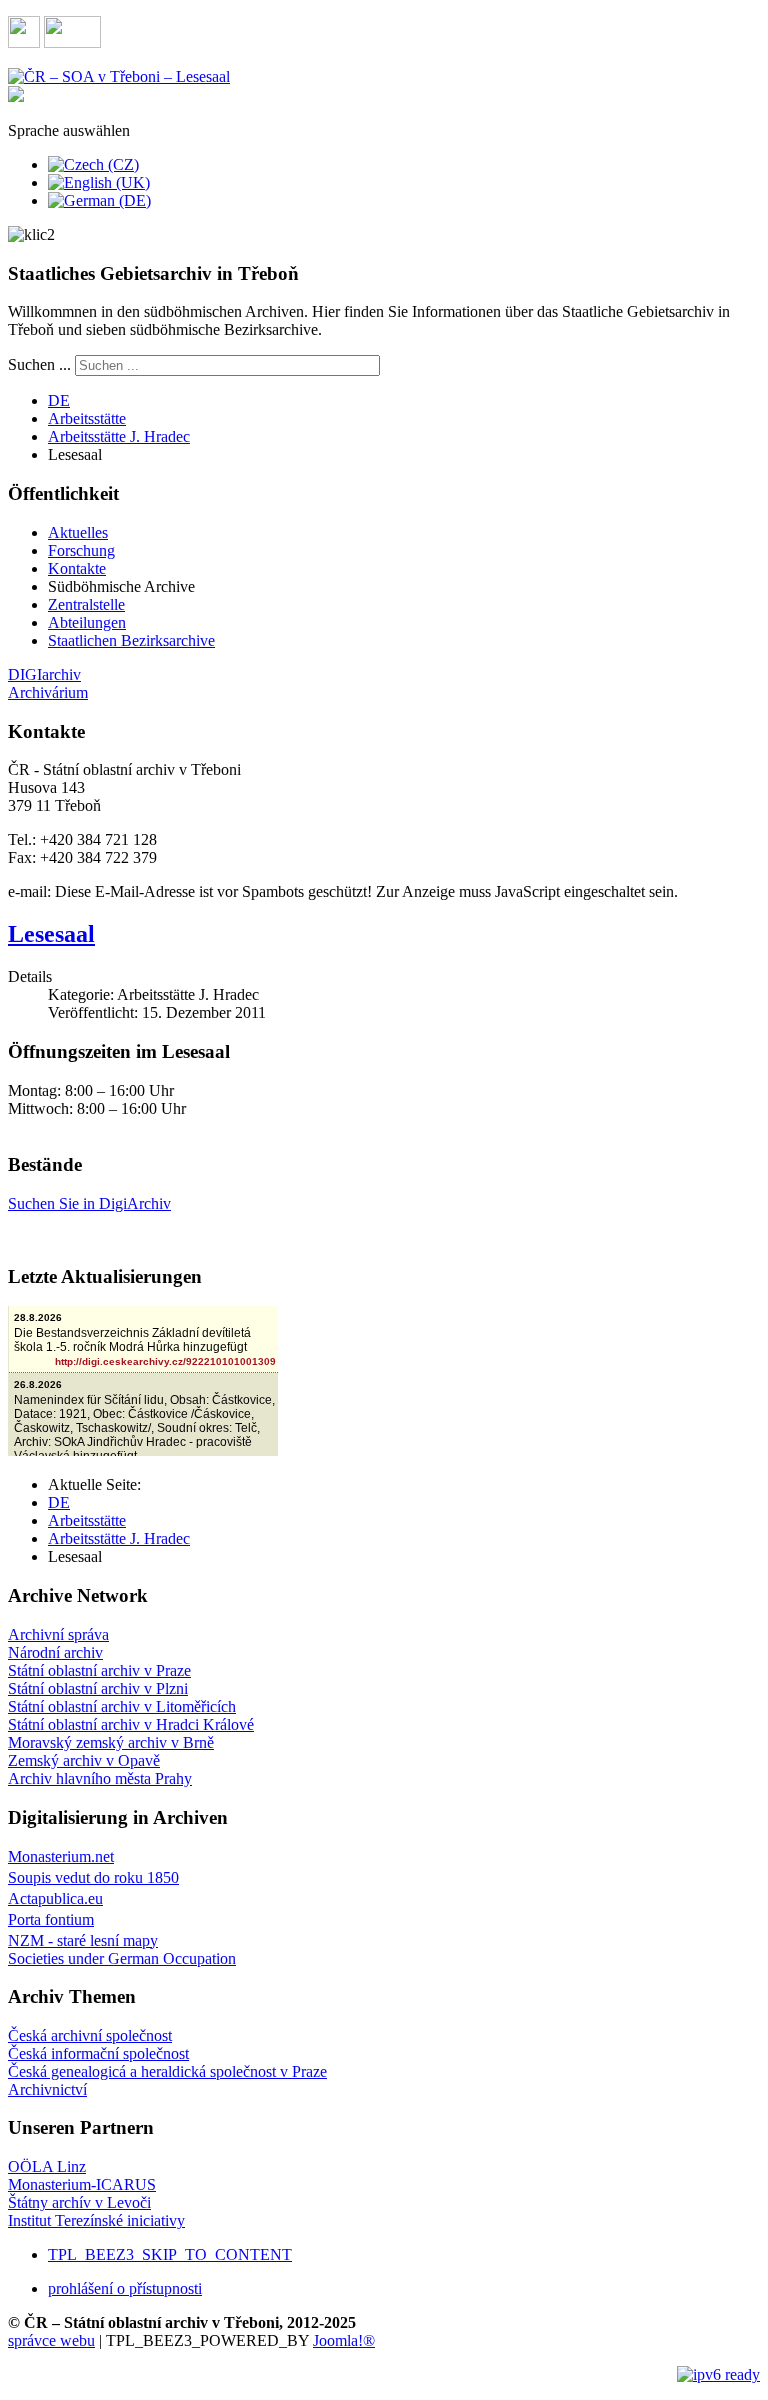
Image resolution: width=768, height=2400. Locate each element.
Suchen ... (39, 364)
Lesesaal (51, 934)
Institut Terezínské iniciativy (96, 2220)
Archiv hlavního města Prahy (100, 1778)
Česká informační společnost (98, 2053)
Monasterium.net (61, 1856)
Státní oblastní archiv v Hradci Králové (131, 1724)
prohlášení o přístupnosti (125, 2288)
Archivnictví (47, 2089)
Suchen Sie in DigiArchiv (89, 1203)
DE (59, 400)
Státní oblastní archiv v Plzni (98, 1688)
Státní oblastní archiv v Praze (99, 1670)
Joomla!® (344, 2340)
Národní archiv (55, 1652)
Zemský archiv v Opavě (84, 1760)
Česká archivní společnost (90, 2035)
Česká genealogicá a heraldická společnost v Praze (167, 2071)
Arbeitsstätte (87, 418)
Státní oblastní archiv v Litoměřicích (122, 1706)
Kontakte (77, 568)
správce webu (51, 2340)
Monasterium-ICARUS (82, 2184)
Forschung (81, 550)
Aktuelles (78, 532)
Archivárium (48, 692)
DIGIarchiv (44, 674)
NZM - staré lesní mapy (83, 1940)
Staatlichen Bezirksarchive (131, 640)
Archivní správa (58, 1634)
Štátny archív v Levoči (79, 2202)
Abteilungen (87, 622)
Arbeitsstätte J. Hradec (119, 436)
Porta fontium (51, 1919)
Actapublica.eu (55, 1898)
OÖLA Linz (47, 2166)
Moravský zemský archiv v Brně (111, 1742)
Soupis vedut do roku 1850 (93, 1877)
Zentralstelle (86, 604)
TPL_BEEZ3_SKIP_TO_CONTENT (170, 2254)
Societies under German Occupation (122, 1958)
